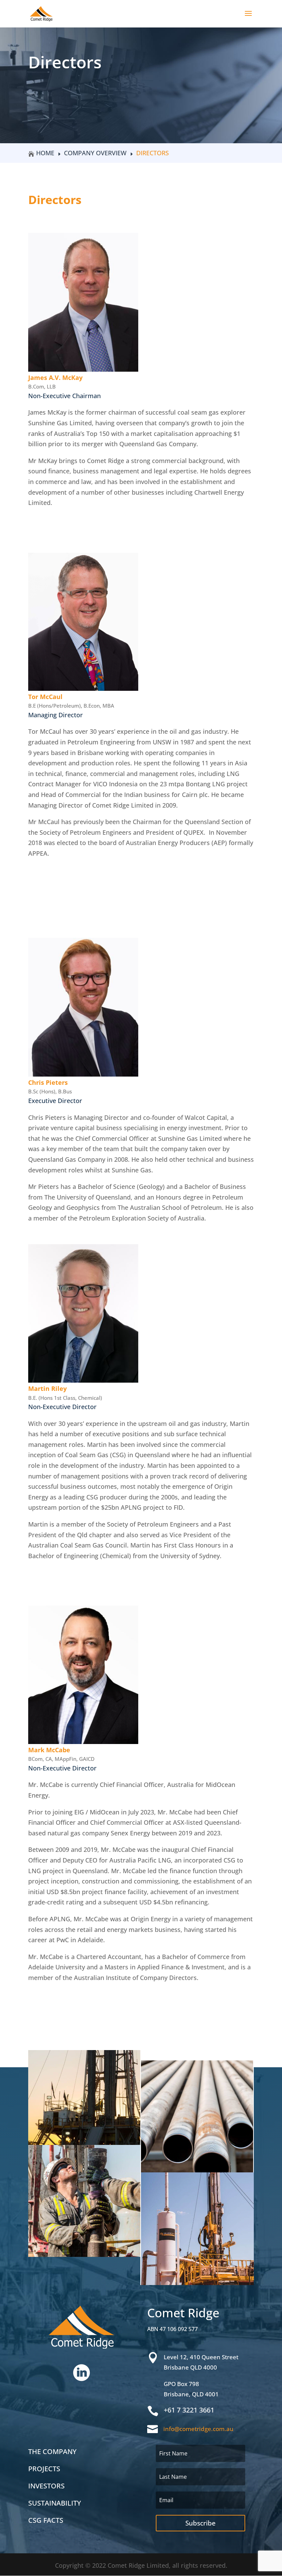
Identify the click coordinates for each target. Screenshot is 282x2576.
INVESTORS (46, 2486)
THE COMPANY (52, 2451)
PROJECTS (44, 2469)
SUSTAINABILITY (55, 2503)
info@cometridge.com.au (198, 2429)
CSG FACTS (46, 2520)
